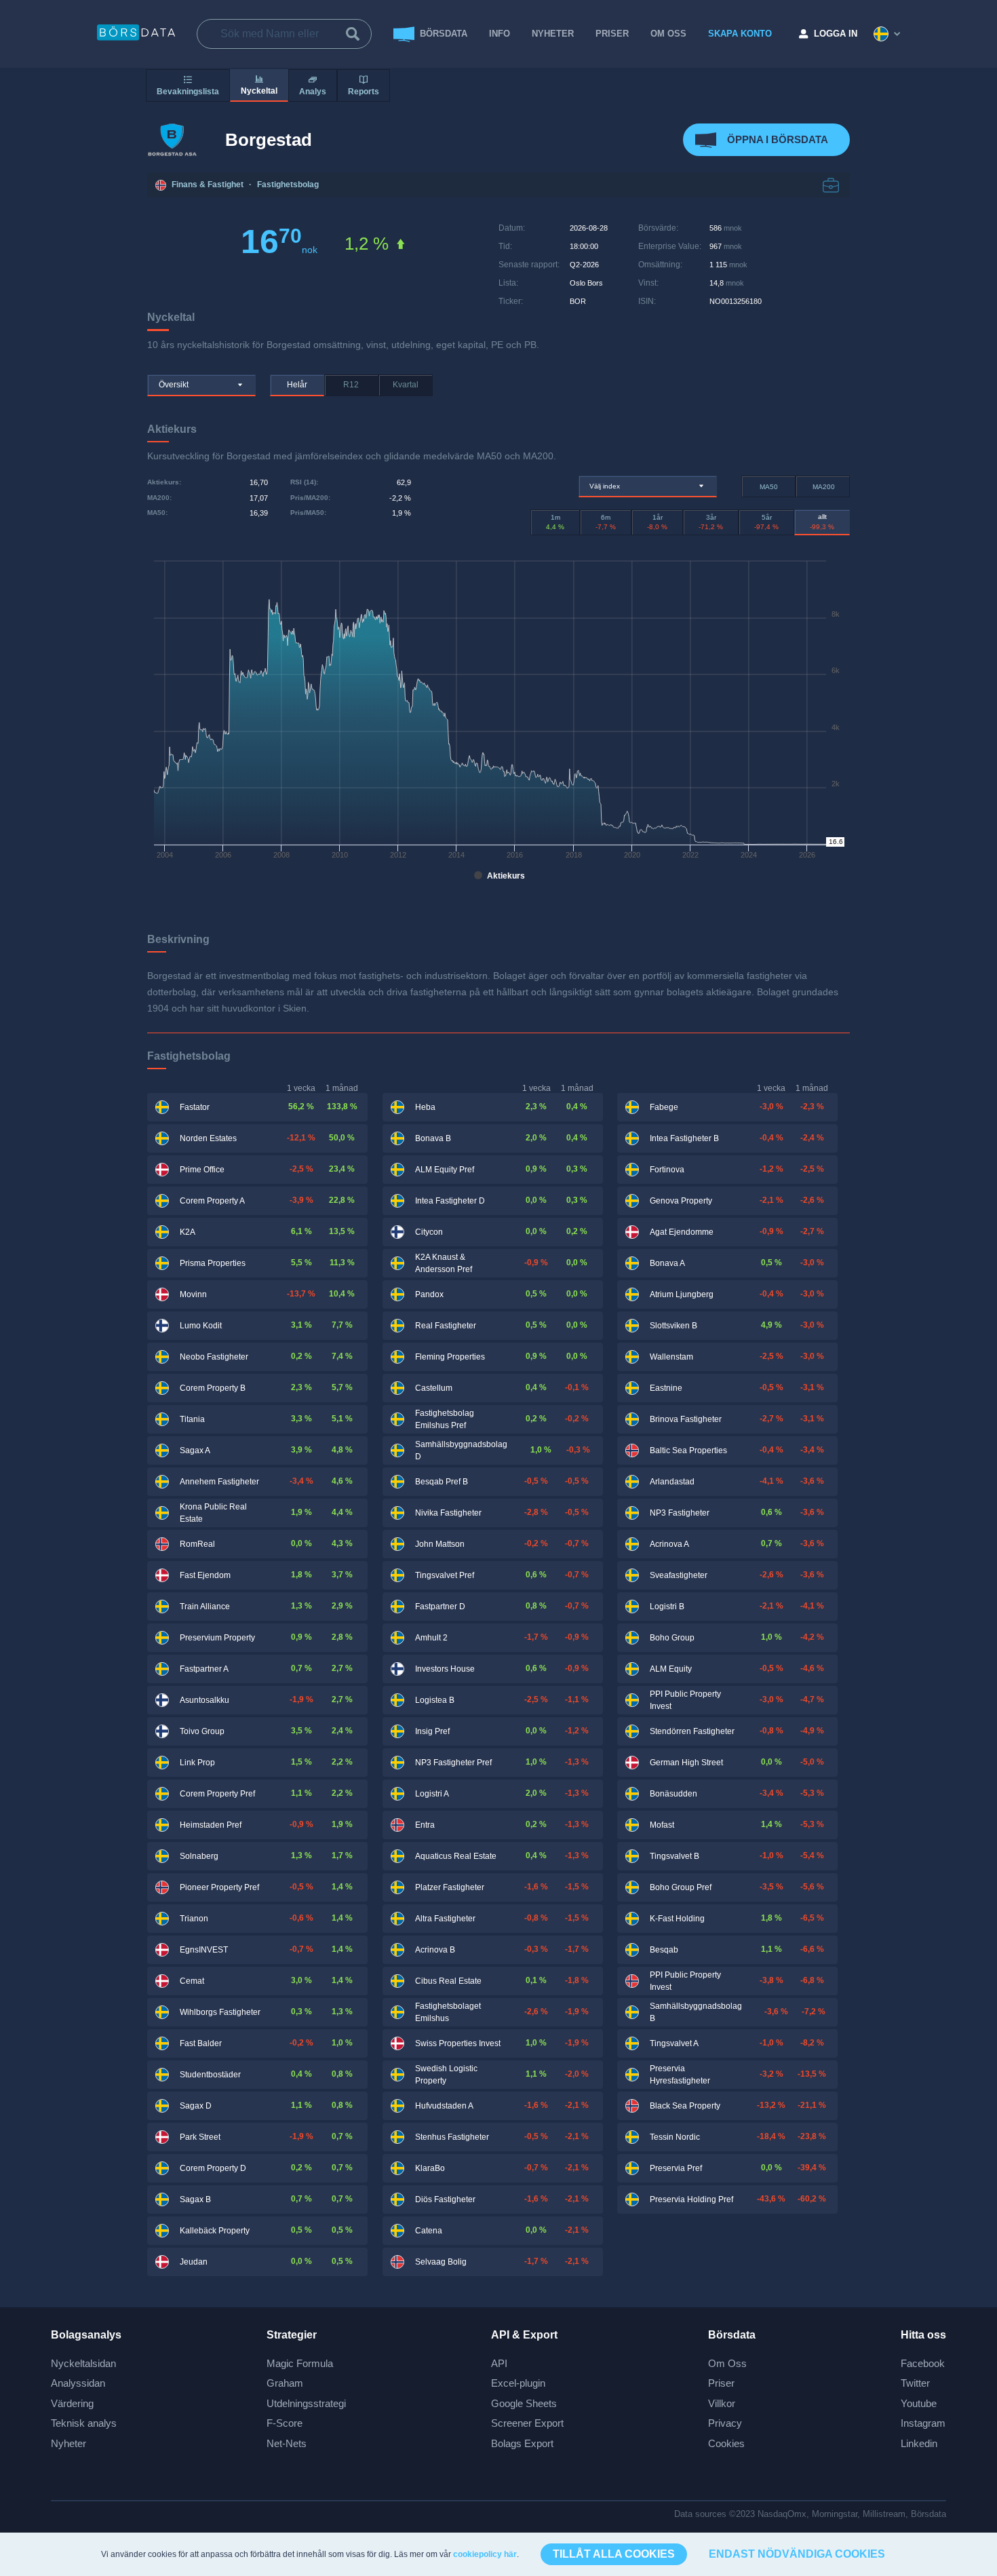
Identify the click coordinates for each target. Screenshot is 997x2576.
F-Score (285, 2423)
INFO (500, 34)
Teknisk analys (84, 2423)
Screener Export (527, 2423)
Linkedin (919, 2443)
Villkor (722, 2403)
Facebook (923, 2363)
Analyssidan (78, 2383)
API (499, 2363)
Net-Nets (287, 2443)
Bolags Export (522, 2443)
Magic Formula (300, 2363)
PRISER (612, 34)
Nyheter (553, 34)
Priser (721, 2383)
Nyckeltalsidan (83, 2363)
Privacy (725, 2423)
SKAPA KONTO (740, 34)
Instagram (923, 2423)
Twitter (915, 2383)
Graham (285, 2383)
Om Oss (727, 2363)
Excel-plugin (518, 2383)
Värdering (72, 2403)
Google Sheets (524, 2403)
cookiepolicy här (485, 2554)
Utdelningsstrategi (306, 2403)
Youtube (919, 2403)
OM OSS (668, 34)
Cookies (726, 2443)
